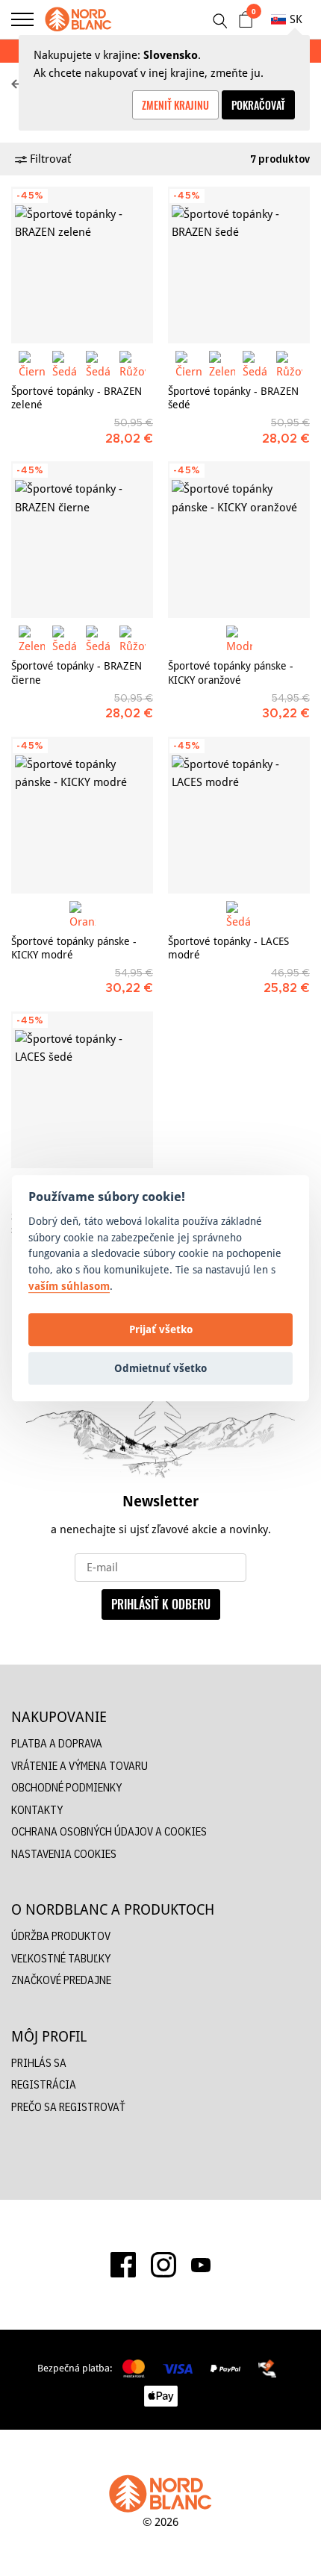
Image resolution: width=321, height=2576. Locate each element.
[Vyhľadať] (219, 21)
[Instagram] (163, 2265)
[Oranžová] (82, 914)
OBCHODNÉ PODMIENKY (66, 1787)
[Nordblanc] (78, 19)
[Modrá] (239, 639)
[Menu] (22, 19)
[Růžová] (133, 364)
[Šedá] (65, 364)
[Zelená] (222, 364)
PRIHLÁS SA (39, 2063)
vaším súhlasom (69, 1286)
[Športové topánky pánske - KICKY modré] (82, 815)
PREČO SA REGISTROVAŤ (68, 2107)
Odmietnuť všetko (160, 1368)
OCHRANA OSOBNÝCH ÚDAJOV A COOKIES (109, 1831)
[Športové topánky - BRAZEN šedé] (239, 265)
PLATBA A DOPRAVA (57, 1743)
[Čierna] (32, 364)
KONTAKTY (37, 1810)
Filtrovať (49, 159)
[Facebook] (123, 2265)
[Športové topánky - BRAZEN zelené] (82, 265)
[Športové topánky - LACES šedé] (82, 1090)
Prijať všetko (161, 1329)
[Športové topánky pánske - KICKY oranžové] (239, 540)
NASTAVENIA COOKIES (64, 1854)
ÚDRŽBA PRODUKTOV (61, 1936)
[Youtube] (201, 2265)
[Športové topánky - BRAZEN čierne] (82, 540)
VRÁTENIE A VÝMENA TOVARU (80, 1766)
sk (296, 19)
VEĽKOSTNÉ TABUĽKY (61, 1958)
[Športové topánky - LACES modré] (239, 815)
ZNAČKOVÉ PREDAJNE (61, 1980)
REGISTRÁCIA (44, 2084)
